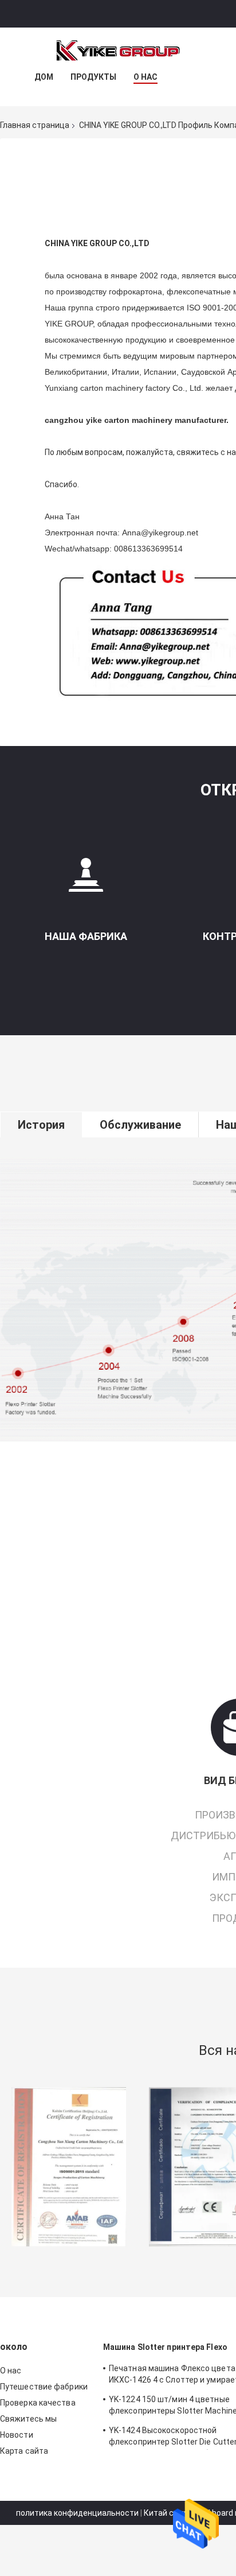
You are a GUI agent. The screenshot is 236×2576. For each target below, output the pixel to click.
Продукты (93, 77)
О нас (145, 77)
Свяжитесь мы (28, 2419)
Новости (17, 2435)
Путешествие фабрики (44, 2387)
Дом (44, 77)
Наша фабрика (86, 936)
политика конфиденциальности (77, 2513)
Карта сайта (24, 2451)
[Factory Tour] (86, 879)
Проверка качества (38, 2403)
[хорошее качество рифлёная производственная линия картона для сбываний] (69, 2167)
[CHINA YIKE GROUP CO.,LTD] (118, 50)
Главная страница (35, 125)
